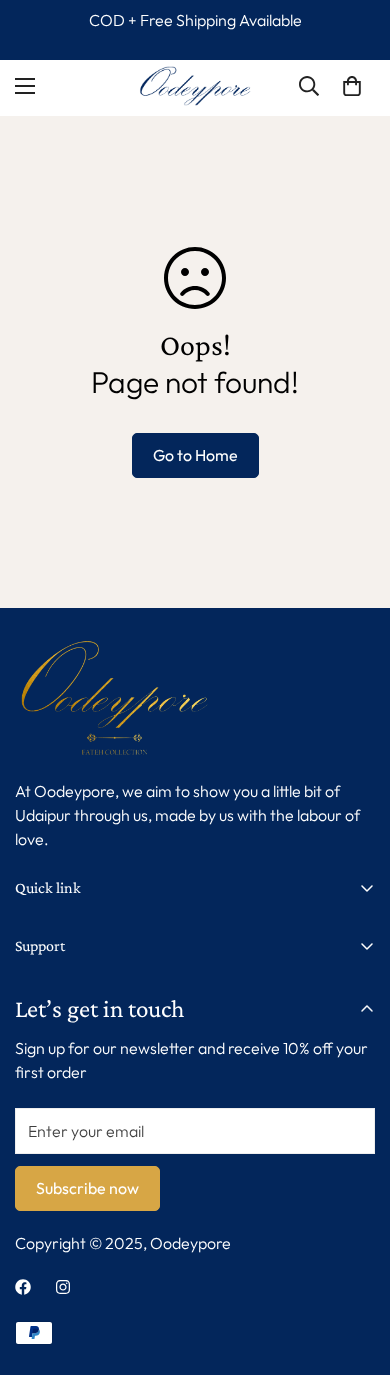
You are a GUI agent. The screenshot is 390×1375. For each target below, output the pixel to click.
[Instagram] (63, 1287)
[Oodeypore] (195, 86)
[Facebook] (23, 1287)
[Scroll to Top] (354, 1269)
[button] (352, 86)
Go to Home (195, 455)
